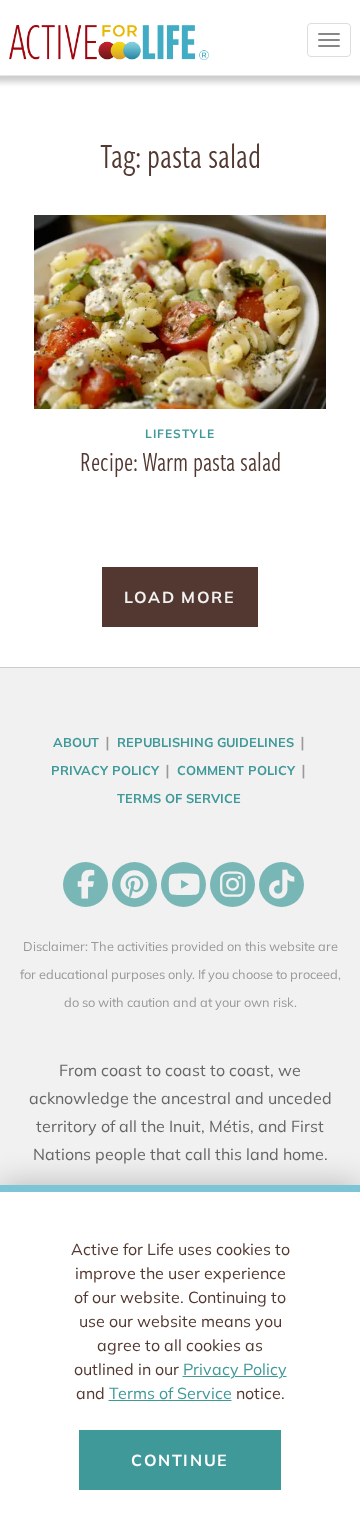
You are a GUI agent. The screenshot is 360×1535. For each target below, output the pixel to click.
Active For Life (109, 50)
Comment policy (236, 770)
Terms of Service (170, 1393)
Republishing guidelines (205, 742)
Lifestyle (180, 433)
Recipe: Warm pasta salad (180, 461)
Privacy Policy (235, 1369)
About (76, 742)
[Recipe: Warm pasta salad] (180, 312)
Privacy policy (105, 770)
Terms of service (179, 798)
